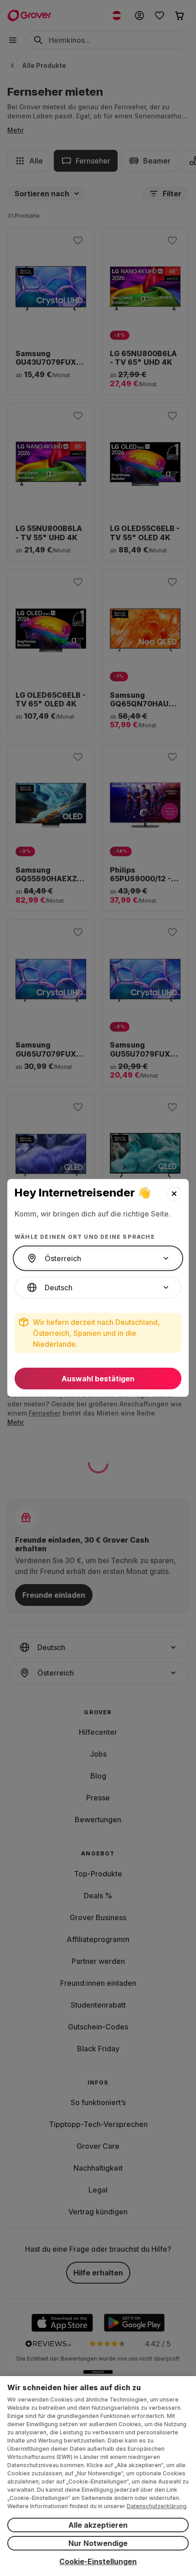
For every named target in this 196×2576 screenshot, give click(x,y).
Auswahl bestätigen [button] (98, 1379)
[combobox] (98, 1258)
